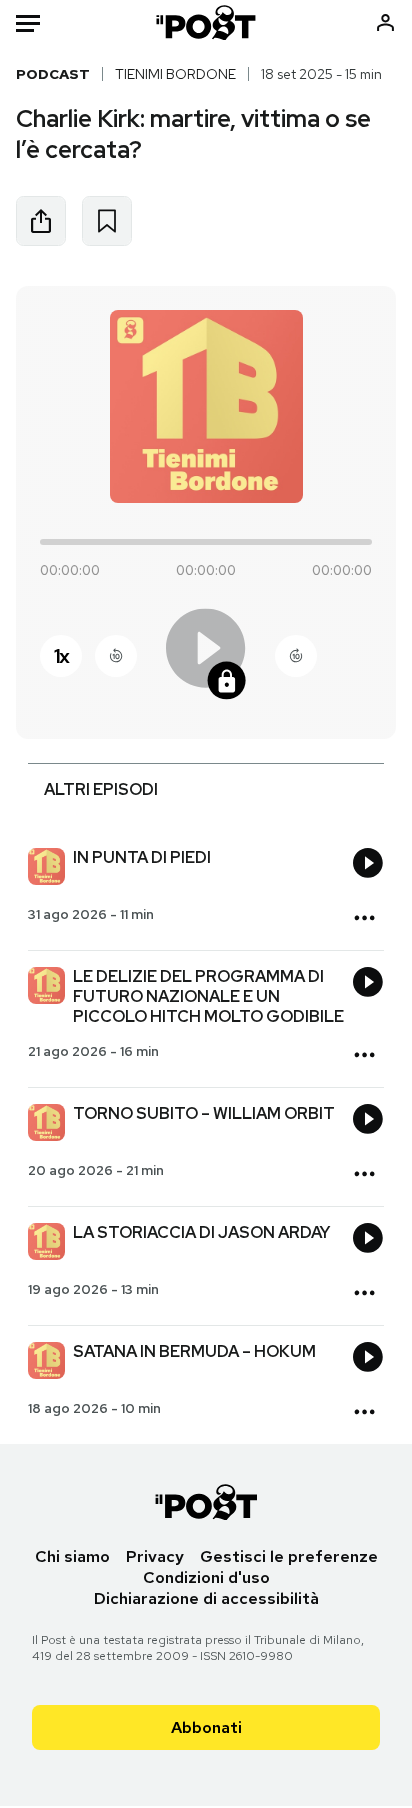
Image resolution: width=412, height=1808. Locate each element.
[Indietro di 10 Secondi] (116, 656)
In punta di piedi (142, 857)
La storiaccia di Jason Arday (201, 1232)
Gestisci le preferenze (289, 1556)
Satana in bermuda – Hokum (194, 1351)
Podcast (53, 74)
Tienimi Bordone (175, 74)
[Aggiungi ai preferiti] (107, 221)
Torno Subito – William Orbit (204, 1113)
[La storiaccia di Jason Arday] (46, 1244)
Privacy (155, 1556)
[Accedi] (385, 22)
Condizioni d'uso (206, 1577)
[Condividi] (41, 221)
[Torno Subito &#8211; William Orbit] (46, 1125)
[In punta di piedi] (46, 869)
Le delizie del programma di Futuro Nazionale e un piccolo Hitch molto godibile (208, 996)
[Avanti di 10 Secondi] (296, 656)
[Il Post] (206, 22)
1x (61, 656)
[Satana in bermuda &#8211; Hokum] (46, 1363)
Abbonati (206, 1727)
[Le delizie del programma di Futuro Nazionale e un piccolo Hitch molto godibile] (46, 988)
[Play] (206, 655)
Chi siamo (72, 1556)
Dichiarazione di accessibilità (206, 1598)
